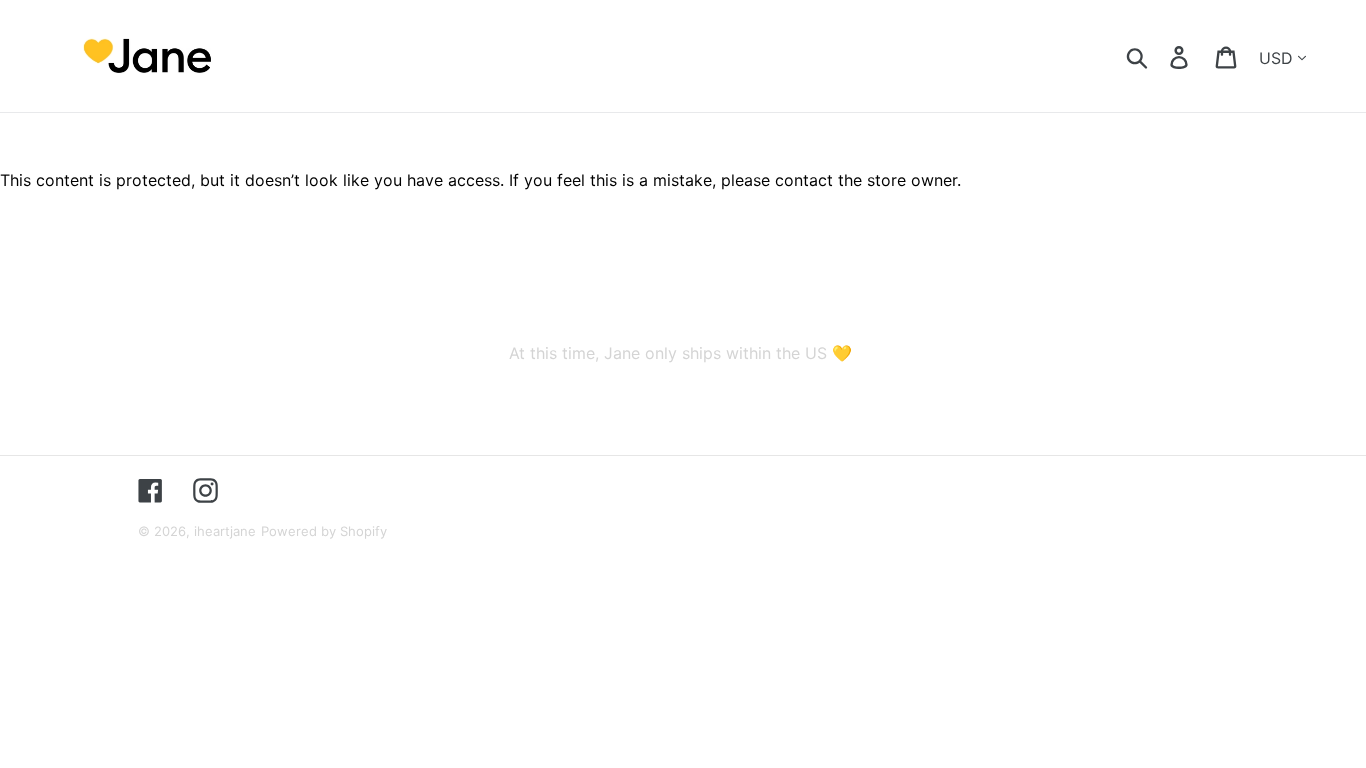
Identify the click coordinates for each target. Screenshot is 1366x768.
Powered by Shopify (324, 531)
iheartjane (225, 531)
